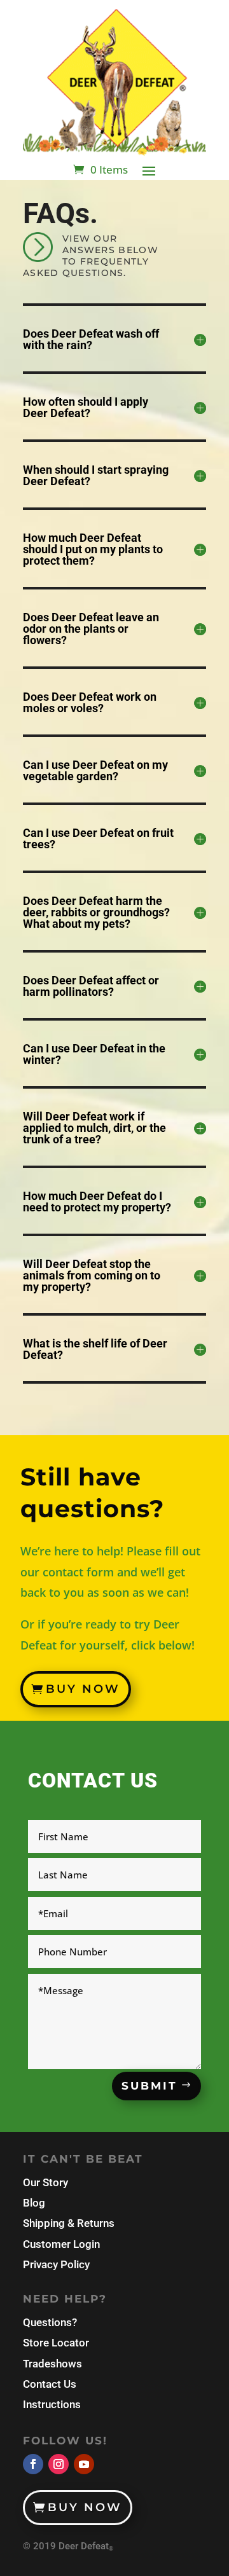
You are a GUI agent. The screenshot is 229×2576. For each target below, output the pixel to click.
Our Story (45, 2182)
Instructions (52, 2404)
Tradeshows (52, 2364)
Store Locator (56, 2343)
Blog (34, 2203)
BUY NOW (83, 1689)
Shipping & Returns (69, 2223)
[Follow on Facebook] (33, 2464)
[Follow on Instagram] (59, 2464)
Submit (149, 2086)
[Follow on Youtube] (84, 2464)
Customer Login (61, 2244)
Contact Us (50, 2384)
